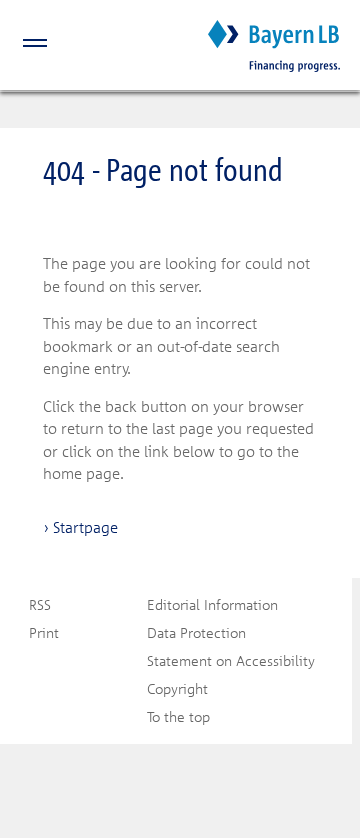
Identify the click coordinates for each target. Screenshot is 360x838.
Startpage (85, 527)
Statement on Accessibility (231, 660)
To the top (178, 716)
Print (44, 632)
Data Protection (196, 632)
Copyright (177, 688)
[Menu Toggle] (23, 46)
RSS (40, 604)
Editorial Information (212, 604)
